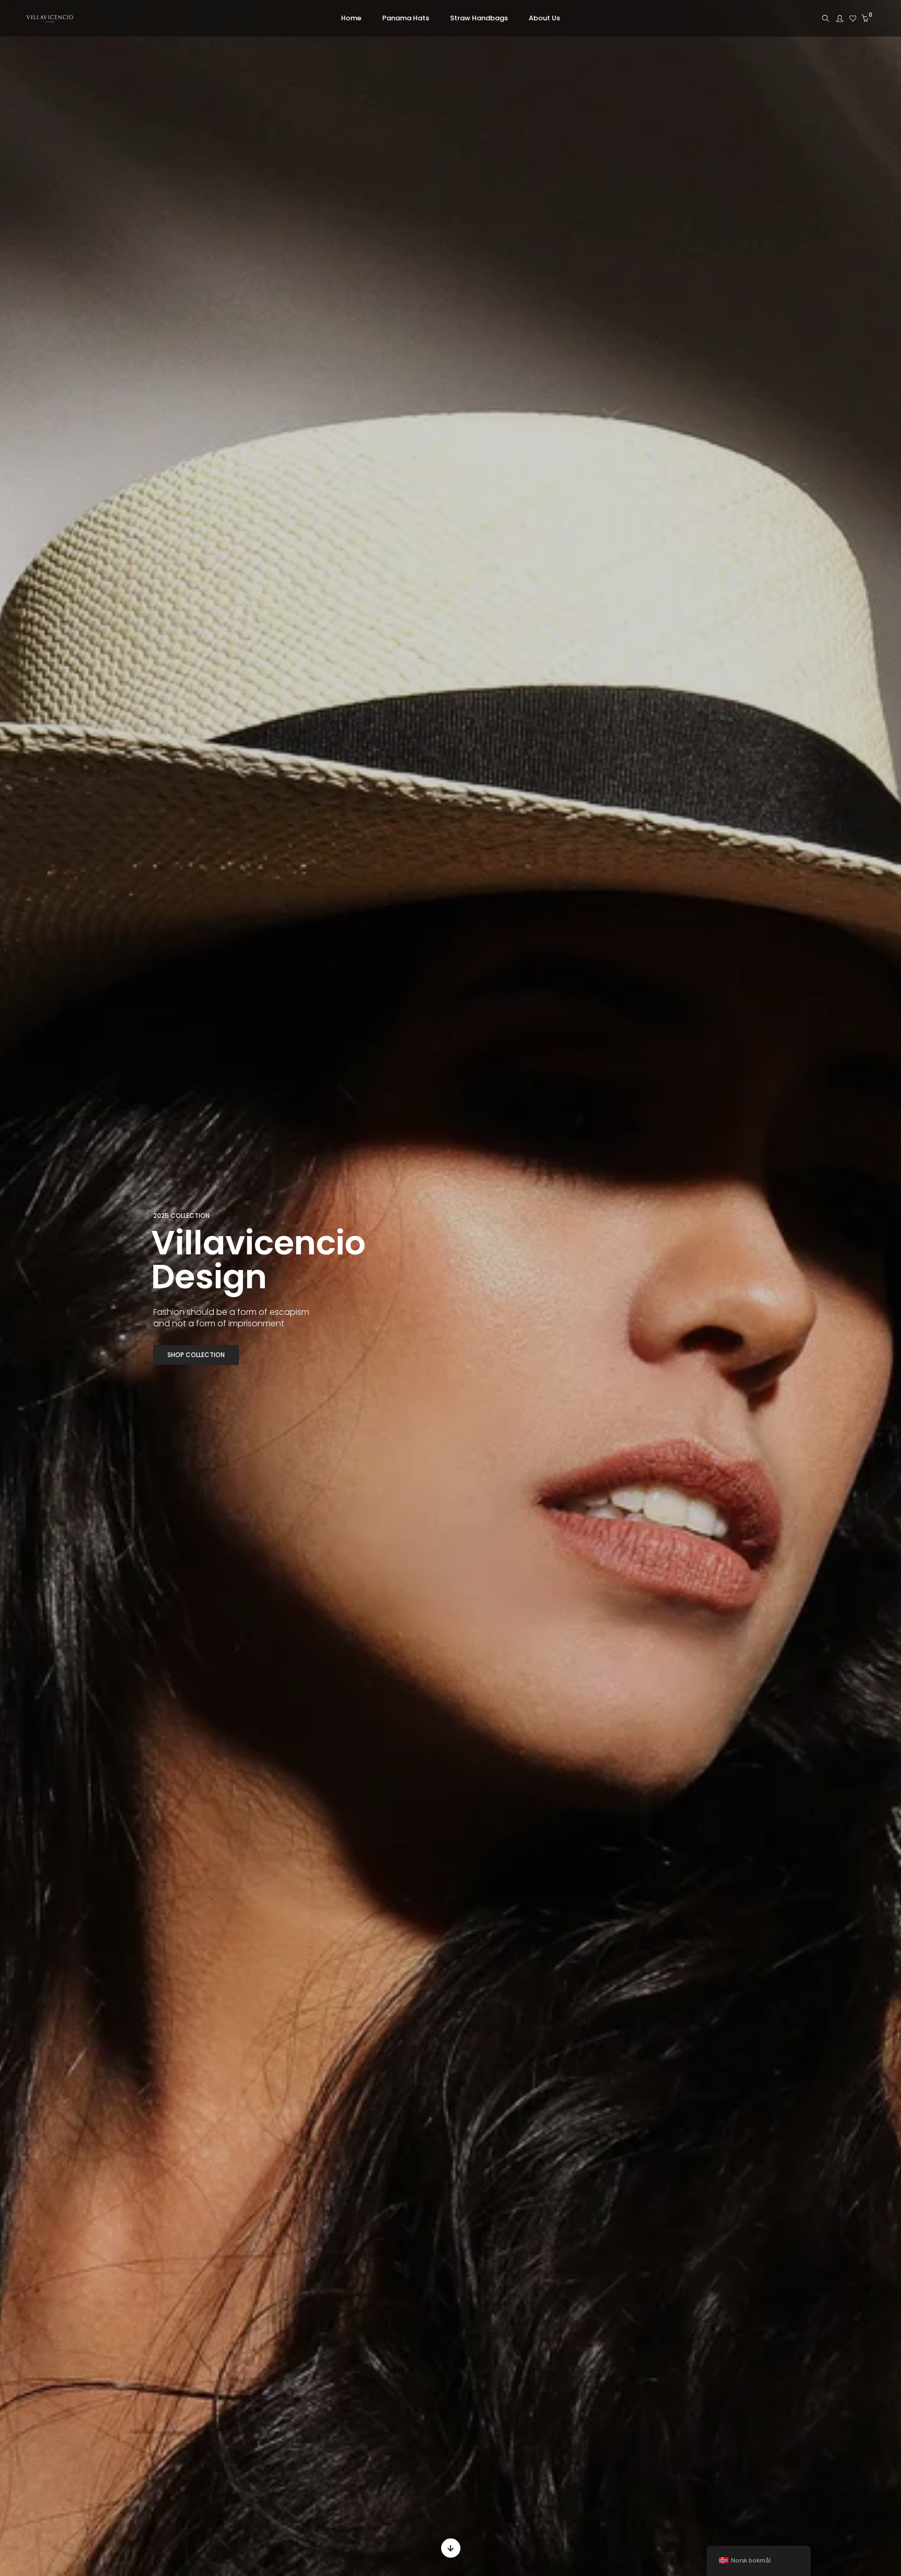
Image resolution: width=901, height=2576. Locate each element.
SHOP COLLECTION (196, 1355)
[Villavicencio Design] (50, 20)
